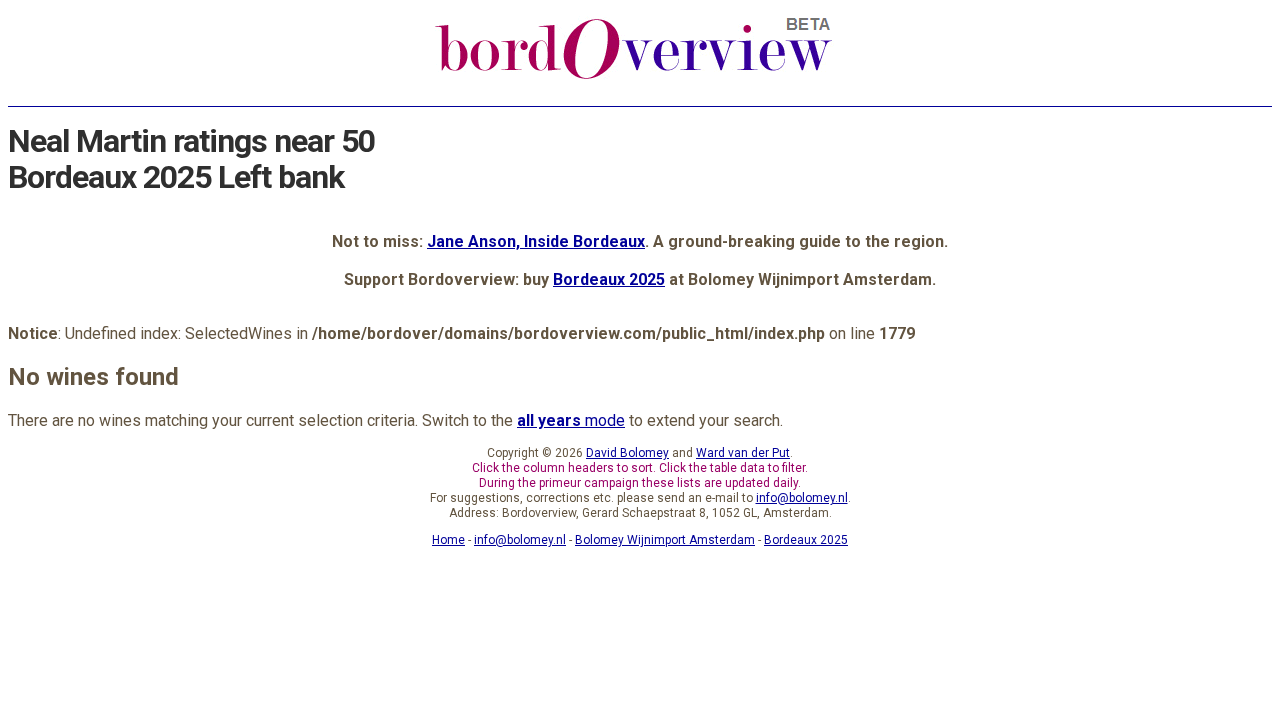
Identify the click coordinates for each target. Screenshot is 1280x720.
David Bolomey (627, 453)
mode (571, 420)
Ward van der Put (743, 453)
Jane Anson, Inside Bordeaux (536, 241)
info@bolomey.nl (802, 498)
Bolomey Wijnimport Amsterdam (665, 540)
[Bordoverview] (634, 77)
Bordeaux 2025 (609, 279)
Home (448, 540)
